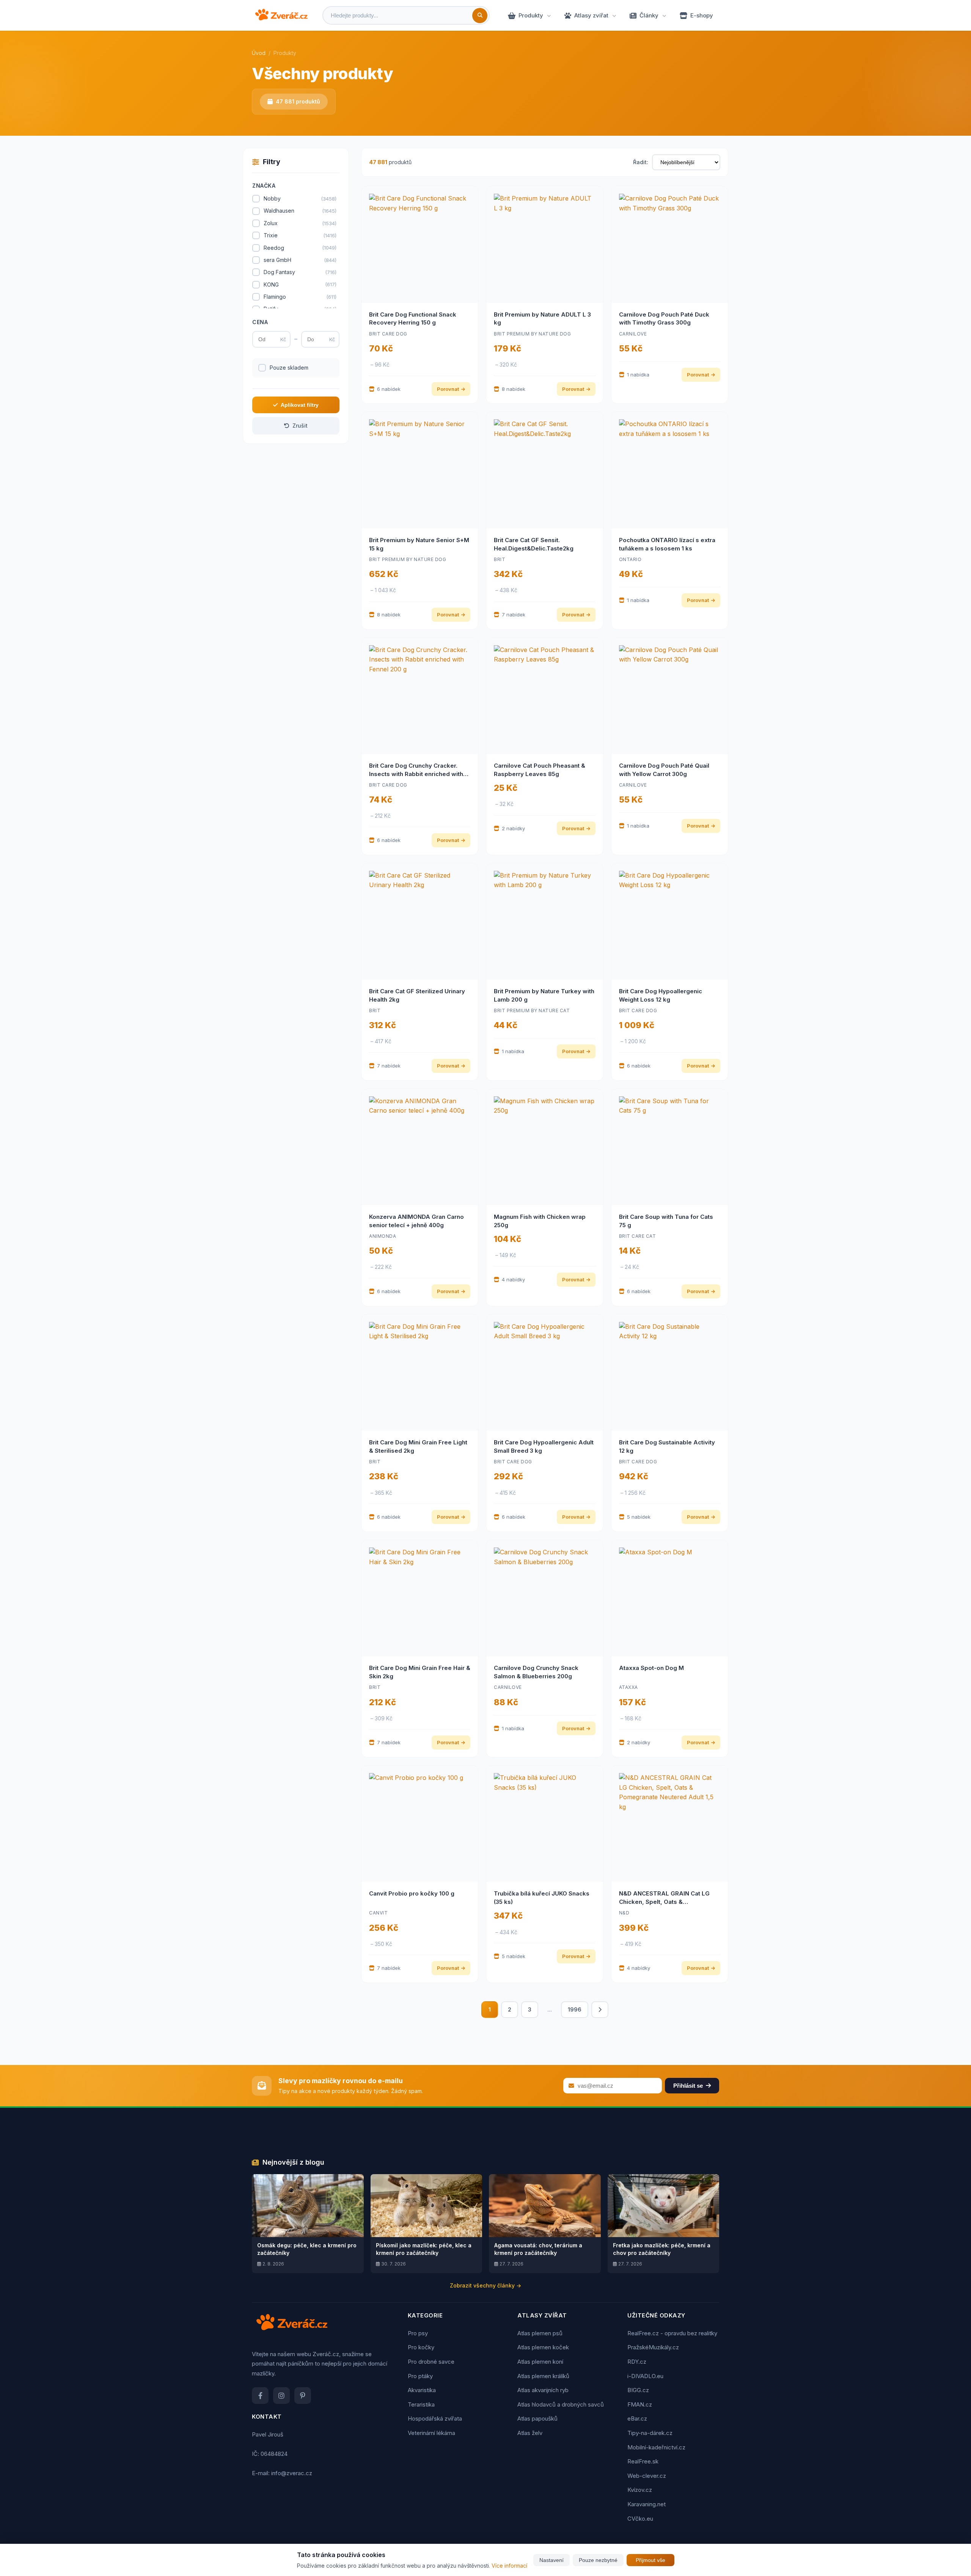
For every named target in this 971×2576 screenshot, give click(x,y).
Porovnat (448, 389)
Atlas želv (530, 2433)
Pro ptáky (420, 2376)
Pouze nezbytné (598, 2560)
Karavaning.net (647, 2504)
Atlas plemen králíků (543, 2376)
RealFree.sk (643, 2461)
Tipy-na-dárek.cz (650, 2433)
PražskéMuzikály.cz (653, 2347)
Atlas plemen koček (543, 2347)
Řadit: (641, 162)
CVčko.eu (640, 2519)
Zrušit (300, 426)
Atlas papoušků (537, 2418)
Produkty (531, 15)
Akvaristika (422, 2390)
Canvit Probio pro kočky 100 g (412, 1893)
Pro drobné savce (431, 2362)
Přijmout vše (650, 2560)
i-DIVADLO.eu (645, 2376)
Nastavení (551, 2560)
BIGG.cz (638, 2390)
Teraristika (421, 2404)
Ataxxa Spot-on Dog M (651, 1668)
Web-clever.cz (647, 2476)
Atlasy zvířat (591, 15)
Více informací (509, 2566)
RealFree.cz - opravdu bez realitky (672, 2333)
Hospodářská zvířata (435, 2418)
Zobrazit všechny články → (485, 2285)
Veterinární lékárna (431, 2433)
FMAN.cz (640, 2404)
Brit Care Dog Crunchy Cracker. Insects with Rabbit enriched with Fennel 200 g (416, 774)
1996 (575, 2009)
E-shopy (702, 15)
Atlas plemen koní (540, 2362)
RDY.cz (637, 2362)
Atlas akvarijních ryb (543, 2390)
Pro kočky (421, 2347)
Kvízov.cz (640, 2490)
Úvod (259, 53)
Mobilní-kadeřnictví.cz (656, 2447)
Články (649, 15)
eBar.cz (637, 2418)
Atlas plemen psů (540, 2333)
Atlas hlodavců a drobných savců (561, 2404)
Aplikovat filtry (300, 405)
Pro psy (418, 2333)
